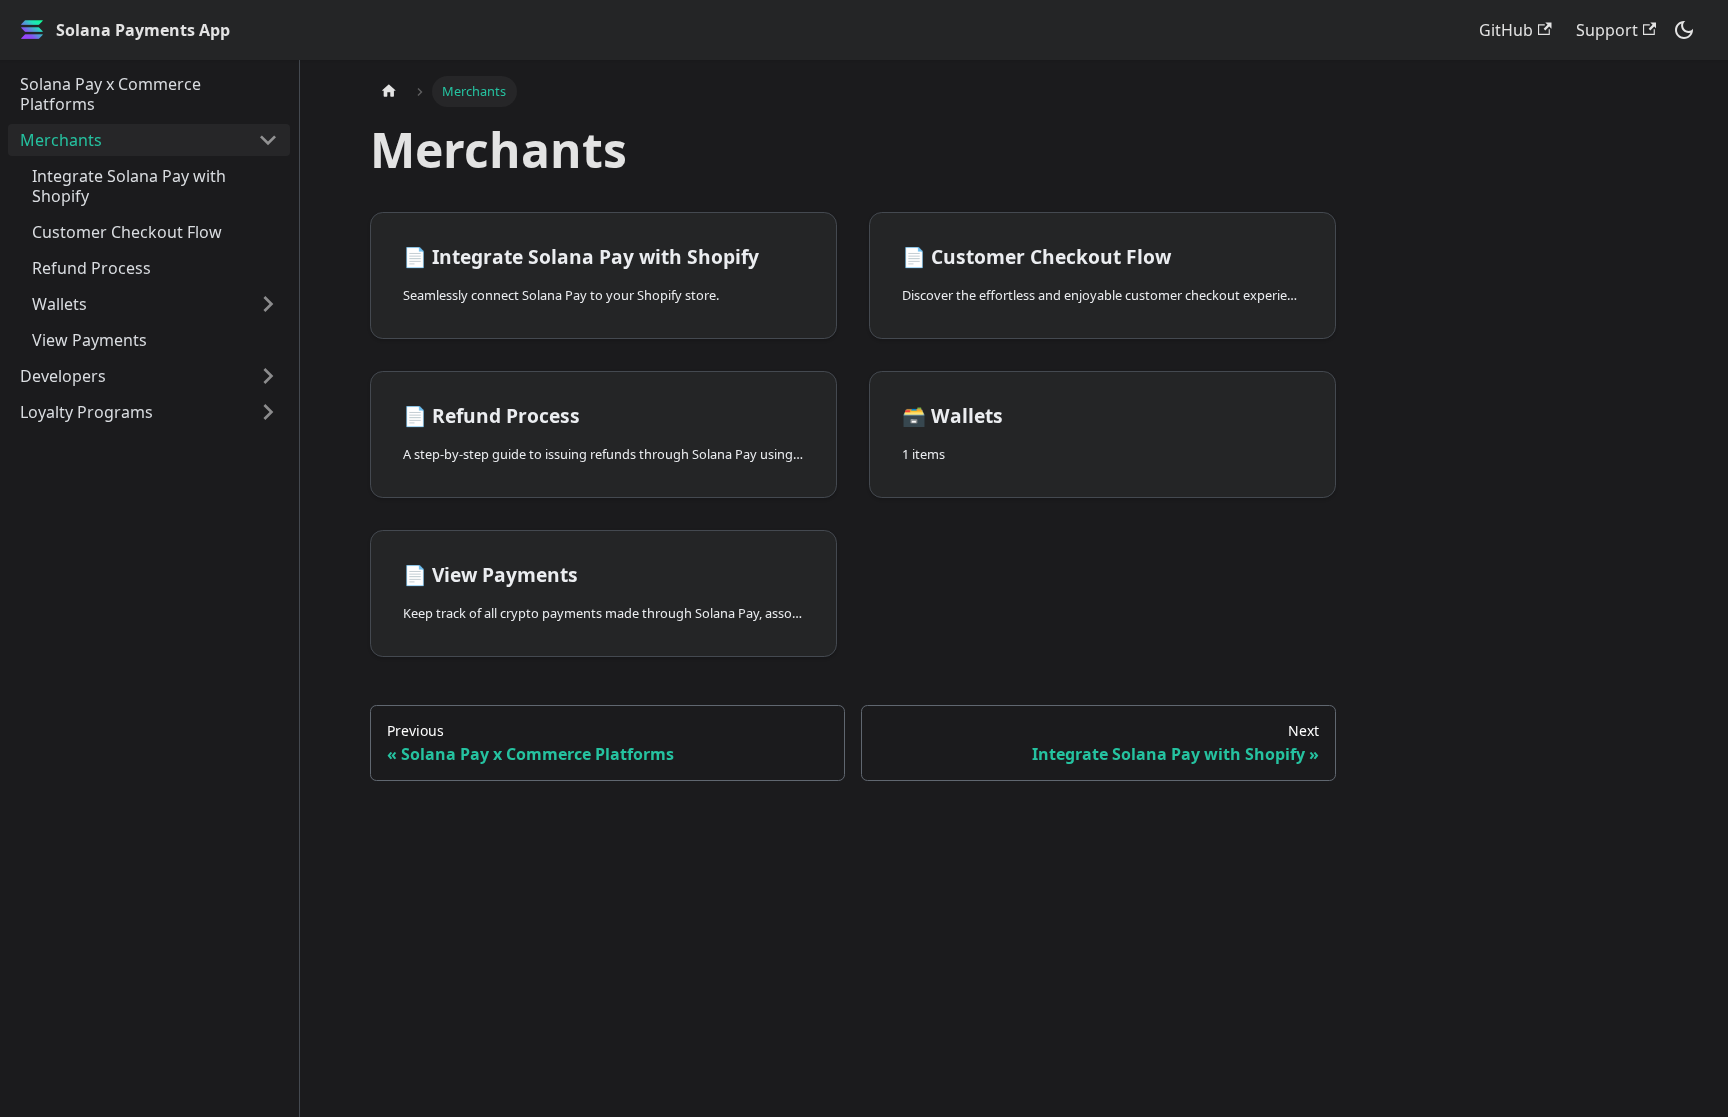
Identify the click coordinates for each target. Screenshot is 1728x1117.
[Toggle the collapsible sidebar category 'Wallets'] (268, 304)
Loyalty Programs (86, 412)
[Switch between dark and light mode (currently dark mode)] (1684, 30)
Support (1607, 30)
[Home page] (389, 91)
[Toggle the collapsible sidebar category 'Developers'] (268, 376)
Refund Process (91, 268)
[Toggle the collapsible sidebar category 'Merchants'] (268, 140)
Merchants (61, 140)
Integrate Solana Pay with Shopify (129, 186)
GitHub (1506, 30)
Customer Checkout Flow (127, 232)
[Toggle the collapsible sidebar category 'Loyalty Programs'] (268, 412)
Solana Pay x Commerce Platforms (110, 94)
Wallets (59, 304)
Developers (63, 376)
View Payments (89, 340)
